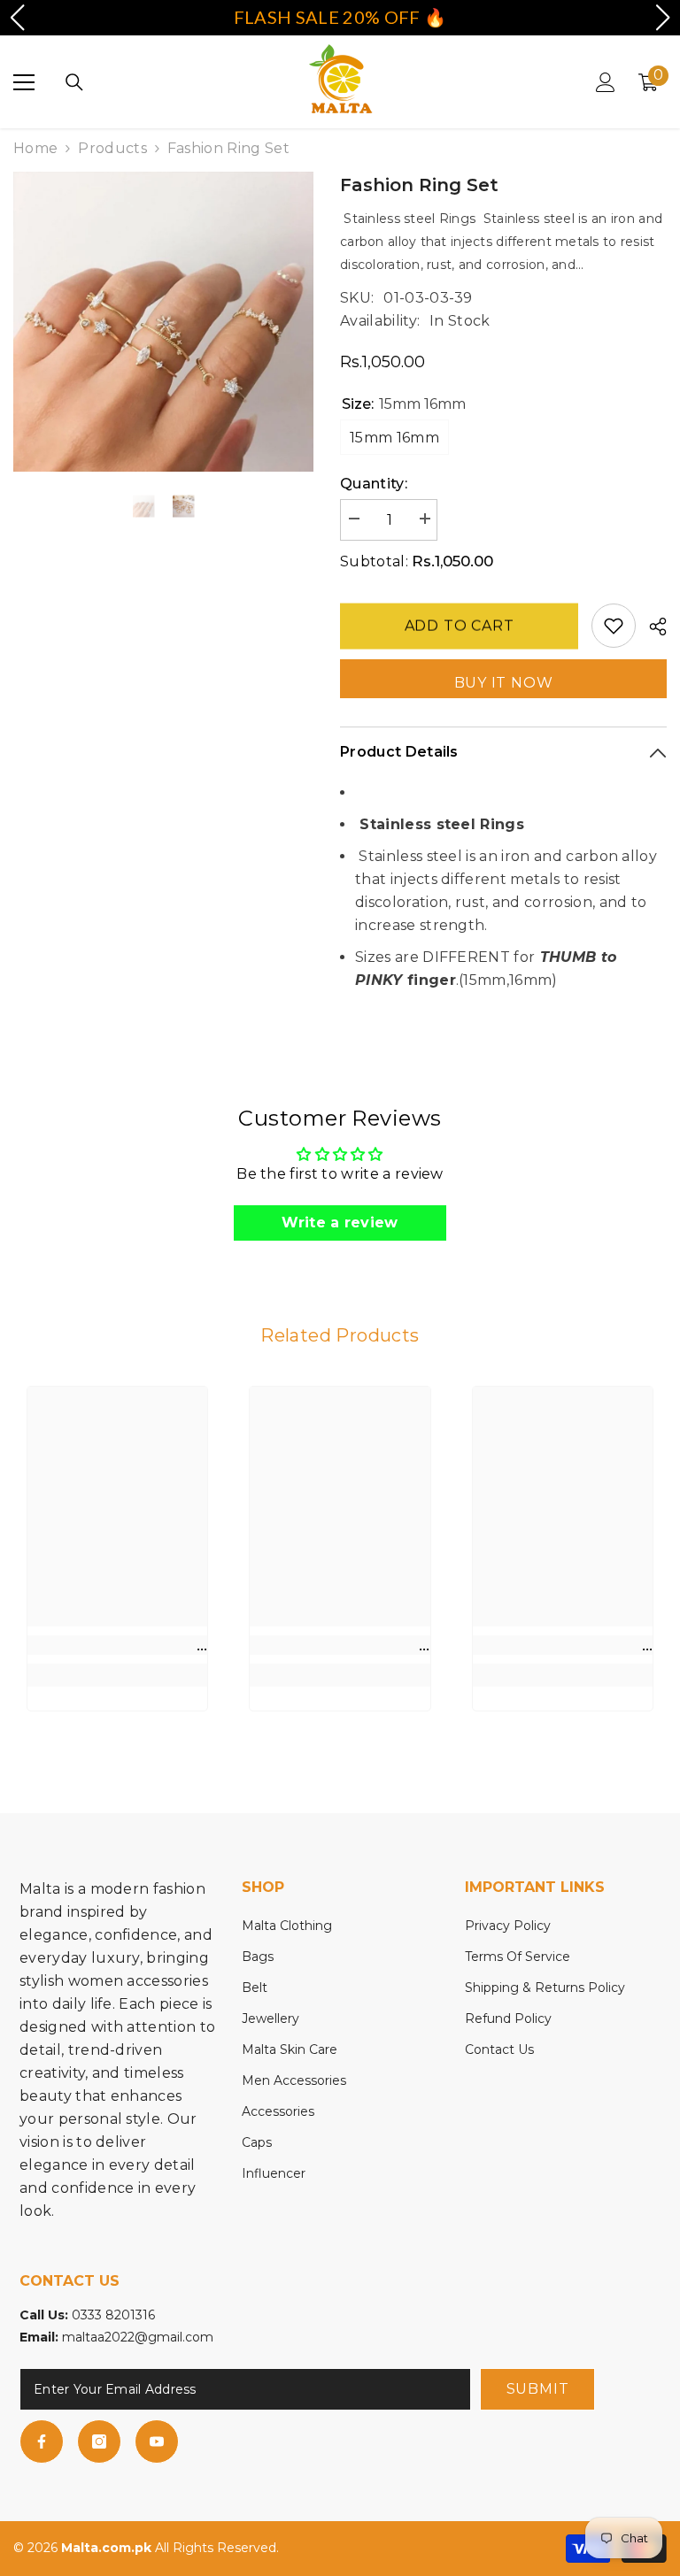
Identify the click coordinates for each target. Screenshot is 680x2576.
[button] (17, 18)
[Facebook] (42, 2441)
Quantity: (374, 484)
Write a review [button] (340, 1223)
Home (35, 148)
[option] (163, 322)
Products (112, 148)
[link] (117, 1645)
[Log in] (606, 82)
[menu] (24, 82)
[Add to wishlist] (614, 626)
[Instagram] (99, 2441)
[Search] (74, 82)
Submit (538, 2389)
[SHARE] (651, 627)
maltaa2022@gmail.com (138, 2337)
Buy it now (504, 683)
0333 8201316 (113, 2315)
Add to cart (460, 624)
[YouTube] (157, 2441)
